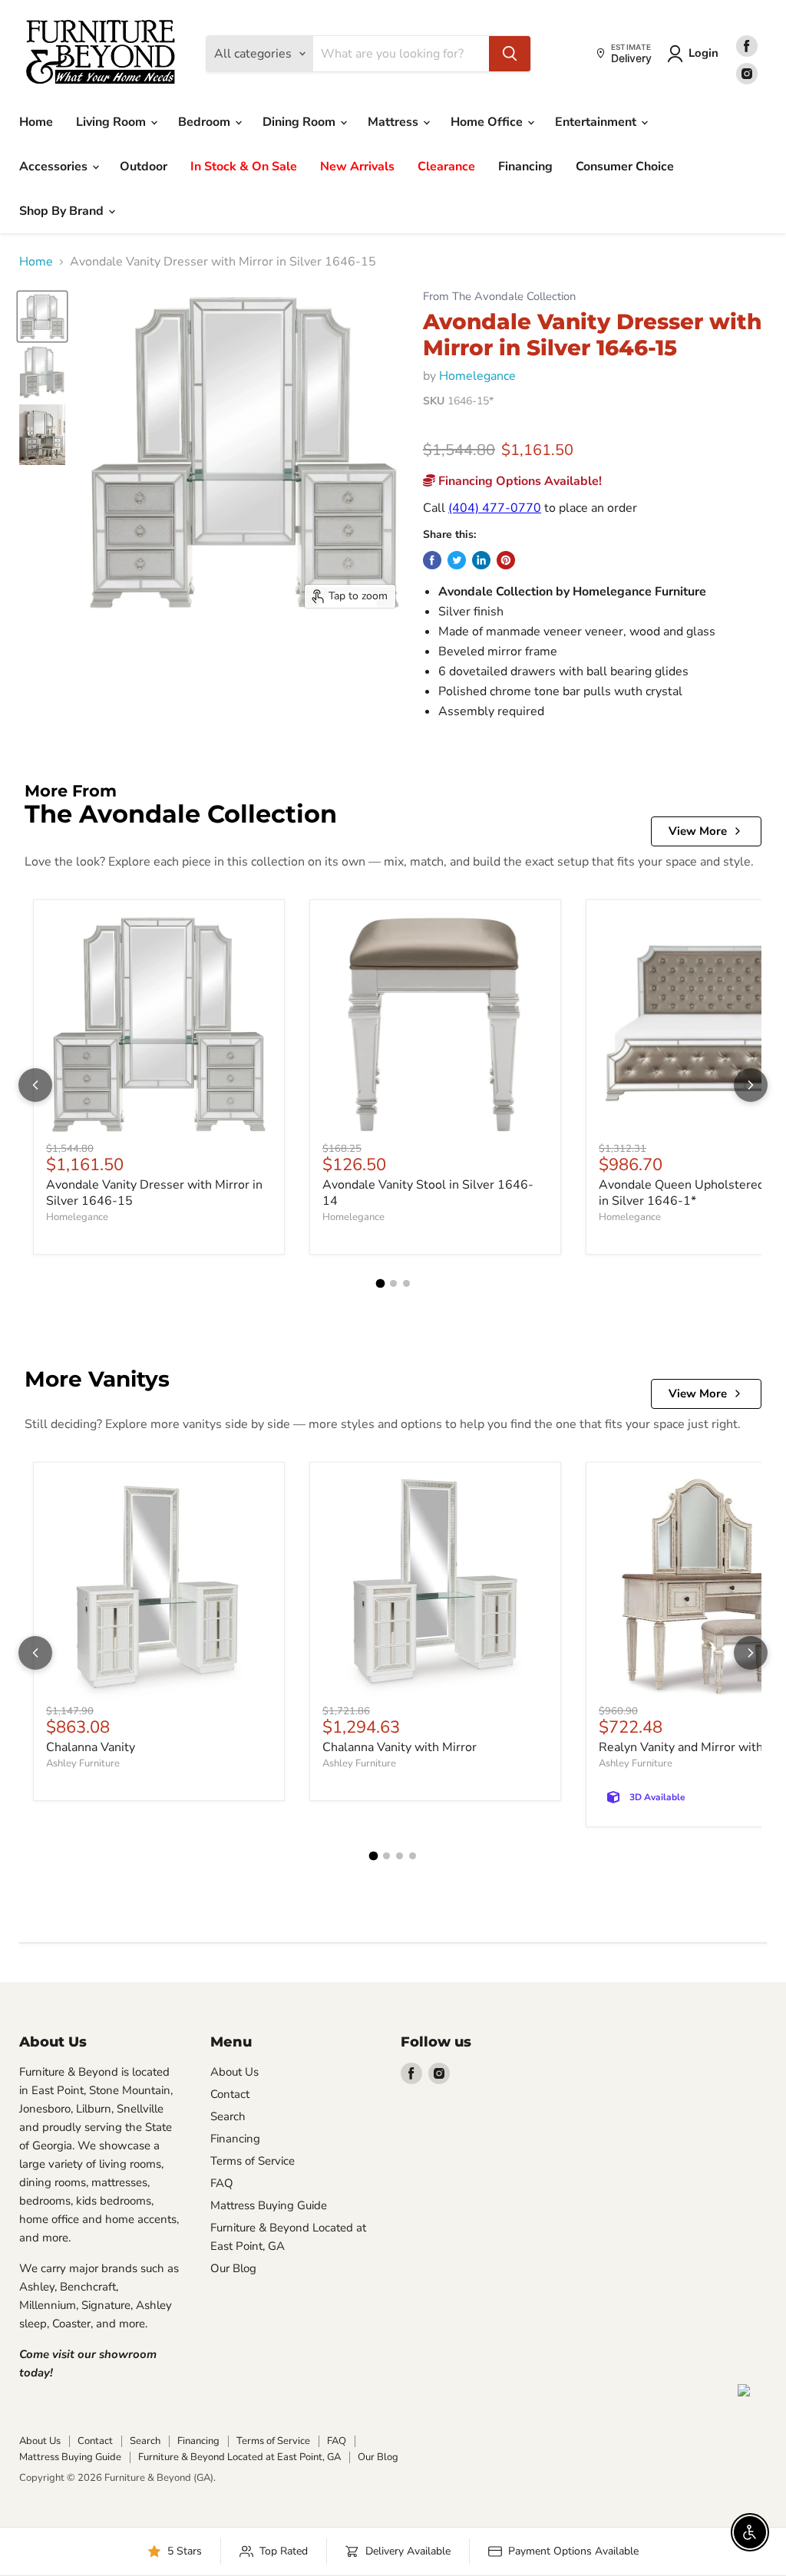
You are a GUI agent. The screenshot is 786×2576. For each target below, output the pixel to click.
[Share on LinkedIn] (481, 560)
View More (698, 831)
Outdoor (144, 167)
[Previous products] (35, 1085)
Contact (230, 2094)
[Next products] (751, 1085)
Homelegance (477, 376)
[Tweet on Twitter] (457, 560)
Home (36, 122)
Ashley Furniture (83, 1763)
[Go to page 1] (380, 1284)
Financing (525, 167)
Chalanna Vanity (91, 1747)
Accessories (55, 167)
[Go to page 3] (406, 1283)
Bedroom (206, 122)
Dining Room (301, 122)
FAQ (222, 2183)
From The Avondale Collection (499, 297)
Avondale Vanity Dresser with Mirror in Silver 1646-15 (154, 1193)
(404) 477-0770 (495, 508)
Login (703, 53)
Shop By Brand (63, 211)
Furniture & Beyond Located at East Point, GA (239, 2457)
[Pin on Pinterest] (506, 560)
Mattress (395, 122)
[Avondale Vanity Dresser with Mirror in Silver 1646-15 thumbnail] (42, 317)
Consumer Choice (625, 167)
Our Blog (233, 2268)
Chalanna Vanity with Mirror (400, 1747)
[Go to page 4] (413, 1856)
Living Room (112, 122)
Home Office (488, 122)
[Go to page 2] (393, 1283)
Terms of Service (253, 2161)
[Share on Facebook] (432, 560)
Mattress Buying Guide (269, 2205)
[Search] (510, 54)
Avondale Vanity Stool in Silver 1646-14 (428, 1193)
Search (228, 2116)
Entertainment (597, 122)
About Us (234, 2072)
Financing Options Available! (518, 481)
